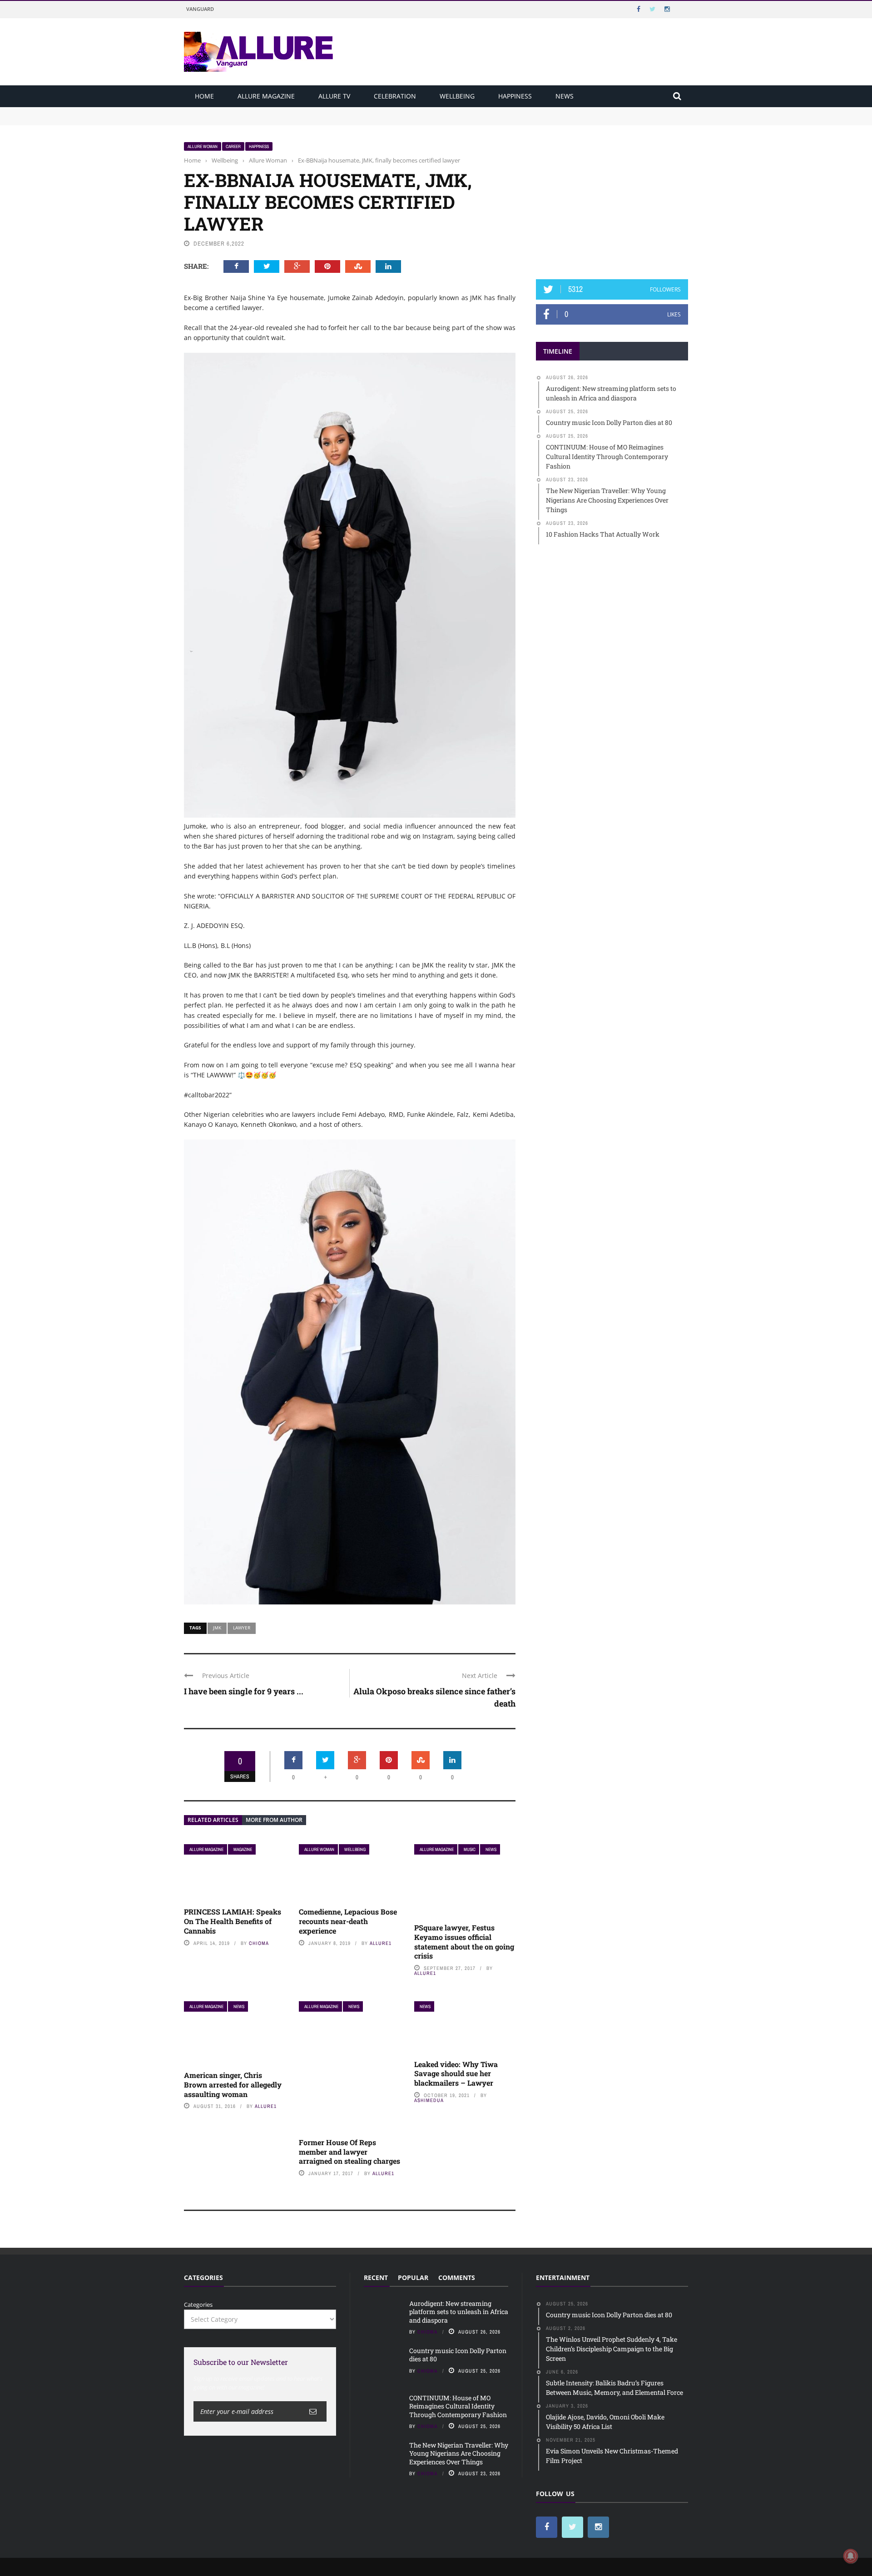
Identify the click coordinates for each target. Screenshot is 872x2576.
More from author (274, 1820)
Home (204, 96)
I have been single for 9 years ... (244, 1691)
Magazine (243, 1849)
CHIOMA (259, 1943)
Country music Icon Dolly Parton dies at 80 (244, 120)
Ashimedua (429, 2100)
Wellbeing (457, 96)
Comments (457, 2277)
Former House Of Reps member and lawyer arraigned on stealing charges (349, 2152)
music (470, 1849)
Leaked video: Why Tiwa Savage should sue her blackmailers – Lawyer (456, 2074)
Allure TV (334, 96)
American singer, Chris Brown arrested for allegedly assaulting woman (233, 2085)
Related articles (213, 1820)
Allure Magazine (266, 96)
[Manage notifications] (851, 2556)
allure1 (381, 1943)
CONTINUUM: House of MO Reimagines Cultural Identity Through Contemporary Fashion (458, 2406)
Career (233, 146)
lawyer (242, 1628)
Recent (376, 2277)
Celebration (395, 96)
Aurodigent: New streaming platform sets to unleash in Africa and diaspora (290, 111)
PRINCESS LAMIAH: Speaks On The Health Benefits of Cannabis (233, 1921)
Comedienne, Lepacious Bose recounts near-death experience (348, 1921)
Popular (413, 2277)
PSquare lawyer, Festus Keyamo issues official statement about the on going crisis (464, 1942)
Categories (198, 2305)
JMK (217, 1628)
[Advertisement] (612, 198)
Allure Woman (203, 146)
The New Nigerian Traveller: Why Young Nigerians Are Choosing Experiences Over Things (459, 2453)
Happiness (515, 96)
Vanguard (200, 9)
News (565, 96)
